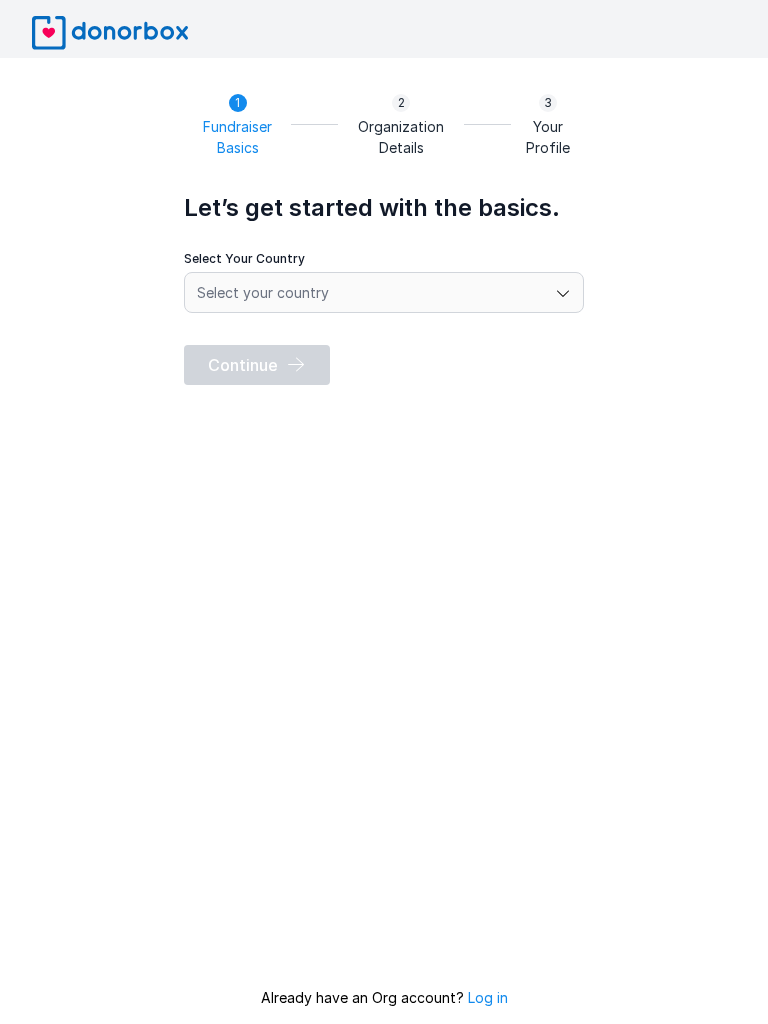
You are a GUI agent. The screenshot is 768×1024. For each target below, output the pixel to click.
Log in (488, 997)
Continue (243, 365)
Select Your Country (244, 258)
